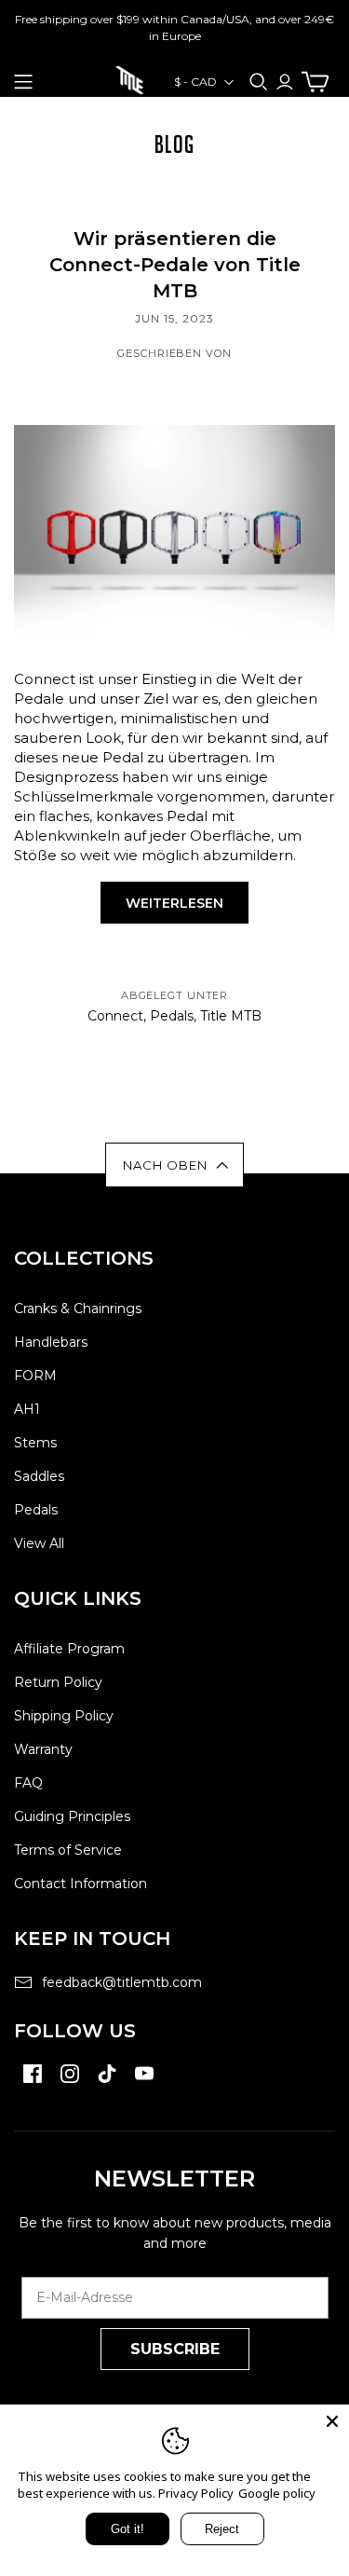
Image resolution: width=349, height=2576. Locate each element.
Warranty (43, 1749)
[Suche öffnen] (259, 82)
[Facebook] (33, 2083)
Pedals (172, 1016)
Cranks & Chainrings (78, 1309)
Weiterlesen (174, 903)
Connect (115, 1016)
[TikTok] (107, 2083)
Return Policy (58, 1682)
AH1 (27, 1409)
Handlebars (51, 1342)
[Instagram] (70, 2083)
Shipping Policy (64, 1716)
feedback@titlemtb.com (122, 1982)
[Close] (332, 2421)
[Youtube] (144, 2083)
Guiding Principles (72, 1816)
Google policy (277, 2493)
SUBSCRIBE (175, 2349)
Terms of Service (68, 1850)
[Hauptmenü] (23, 82)
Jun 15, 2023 (174, 318)
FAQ (28, 1783)
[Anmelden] (285, 82)
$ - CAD (195, 82)
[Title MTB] (129, 78)
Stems (35, 1443)
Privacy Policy (196, 2493)
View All (39, 1543)
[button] (174, 1165)
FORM (35, 1376)
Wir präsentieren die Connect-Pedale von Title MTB (175, 265)
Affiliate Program (69, 1649)
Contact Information (81, 1884)
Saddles (39, 1476)
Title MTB (231, 1016)
